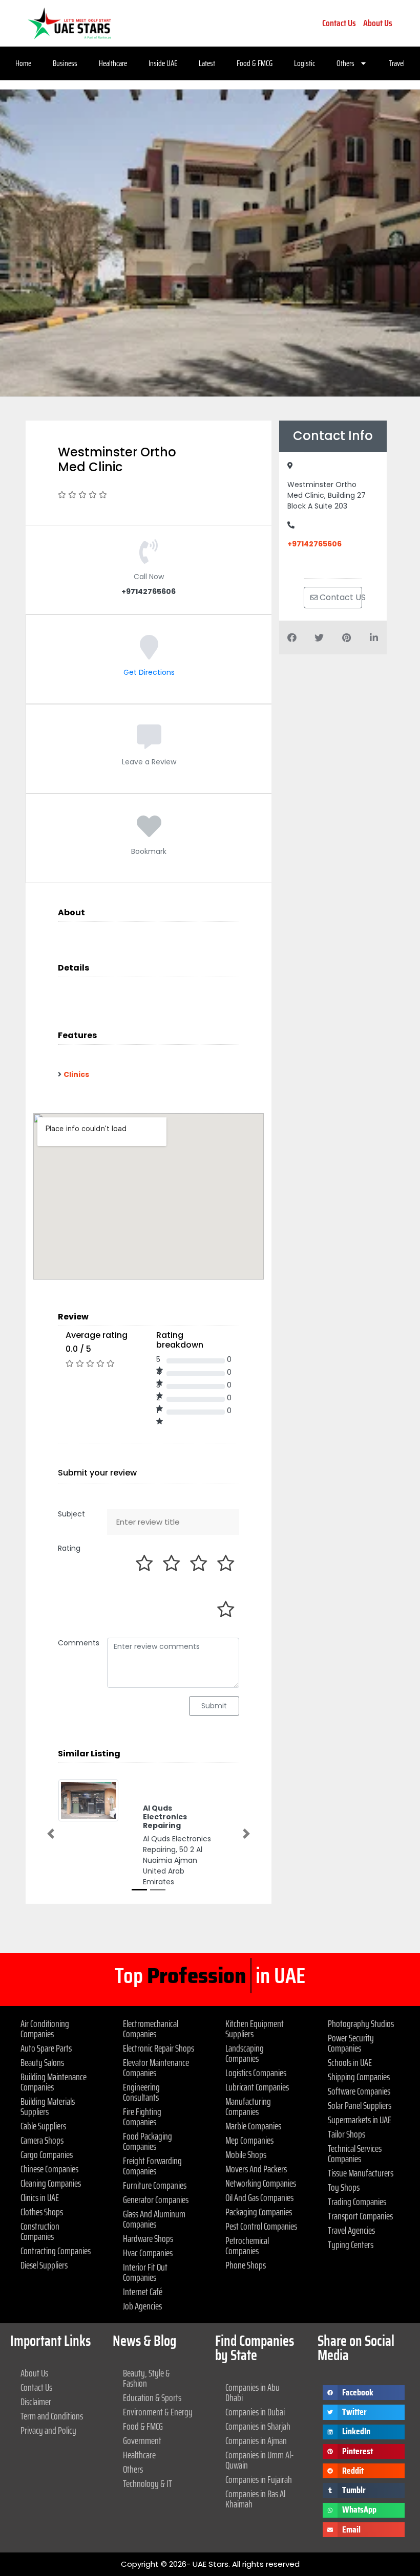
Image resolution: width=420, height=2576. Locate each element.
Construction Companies (40, 2231)
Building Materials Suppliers (48, 2106)
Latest (207, 63)
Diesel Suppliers (44, 2265)
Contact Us (339, 23)
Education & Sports (152, 2397)
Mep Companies (249, 2140)
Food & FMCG (255, 63)
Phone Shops (246, 2265)
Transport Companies (360, 2216)
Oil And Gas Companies (259, 2197)
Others (345, 63)
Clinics (76, 1074)
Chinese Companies (49, 2169)
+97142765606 (314, 544)
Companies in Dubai (255, 2412)
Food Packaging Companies (148, 2141)
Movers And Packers (256, 2169)
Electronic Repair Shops (159, 2048)
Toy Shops (344, 2187)
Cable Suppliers (43, 2126)
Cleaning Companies (51, 2183)
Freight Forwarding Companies (152, 2166)
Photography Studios (361, 2023)
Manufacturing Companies (248, 2106)
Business (65, 63)
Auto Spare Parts (46, 2048)
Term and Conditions (52, 2416)
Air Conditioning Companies (45, 2029)
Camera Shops (42, 2140)
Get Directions (149, 672)
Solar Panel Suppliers (360, 2105)
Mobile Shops (246, 2154)
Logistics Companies (256, 2073)
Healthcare (113, 63)
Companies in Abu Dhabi (253, 2392)
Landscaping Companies (245, 2053)
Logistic (304, 63)
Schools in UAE (350, 2062)
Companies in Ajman (256, 2440)
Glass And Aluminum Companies (154, 2219)
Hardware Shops (148, 2238)
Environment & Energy (158, 2412)
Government (142, 2440)
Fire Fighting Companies (142, 2117)
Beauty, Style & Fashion (146, 2378)
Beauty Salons (42, 2062)
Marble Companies (253, 2126)
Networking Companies (261, 2183)
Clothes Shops (42, 2212)
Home (23, 63)
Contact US (340, 597)
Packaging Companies (259, 2212)
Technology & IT (148, 2483)
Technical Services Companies (355, 2153)
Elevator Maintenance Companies (156, 2067)
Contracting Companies (56, 2251)
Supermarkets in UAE (360, 2120)
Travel (397, 63)
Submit (214, 1706)
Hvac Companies (148, 2253)
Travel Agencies (351, 2230)
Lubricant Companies (257, 2087)
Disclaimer (36, 2402)
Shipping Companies (359, 2077)
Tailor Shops (346, 2134)
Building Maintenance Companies (54, 2082)
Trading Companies (357, 2201)
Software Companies (359, 2091)
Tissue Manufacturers (361, 2173)
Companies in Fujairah (259, 2479)
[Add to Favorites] (149, 834)
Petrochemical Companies (247, 2245)
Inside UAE (163, 63)
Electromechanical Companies (151, 2029)
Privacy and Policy (48, 2430)
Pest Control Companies (261, 2226)
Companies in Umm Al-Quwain (260, 2460)
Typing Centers (351, 2244)
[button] (51, 1833)
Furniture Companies (155, 2185)
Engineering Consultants (141, 2092)
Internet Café (143, 2292)
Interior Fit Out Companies (145, 2272)
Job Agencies (142, 2306)
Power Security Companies (351, 2043)
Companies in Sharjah (258, 2426)
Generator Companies (156, 2199)
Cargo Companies (47, 2154)
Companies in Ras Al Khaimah (255, 2499)
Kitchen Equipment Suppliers (255, 2029)
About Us (378, 23)
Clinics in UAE (40, 2197)
